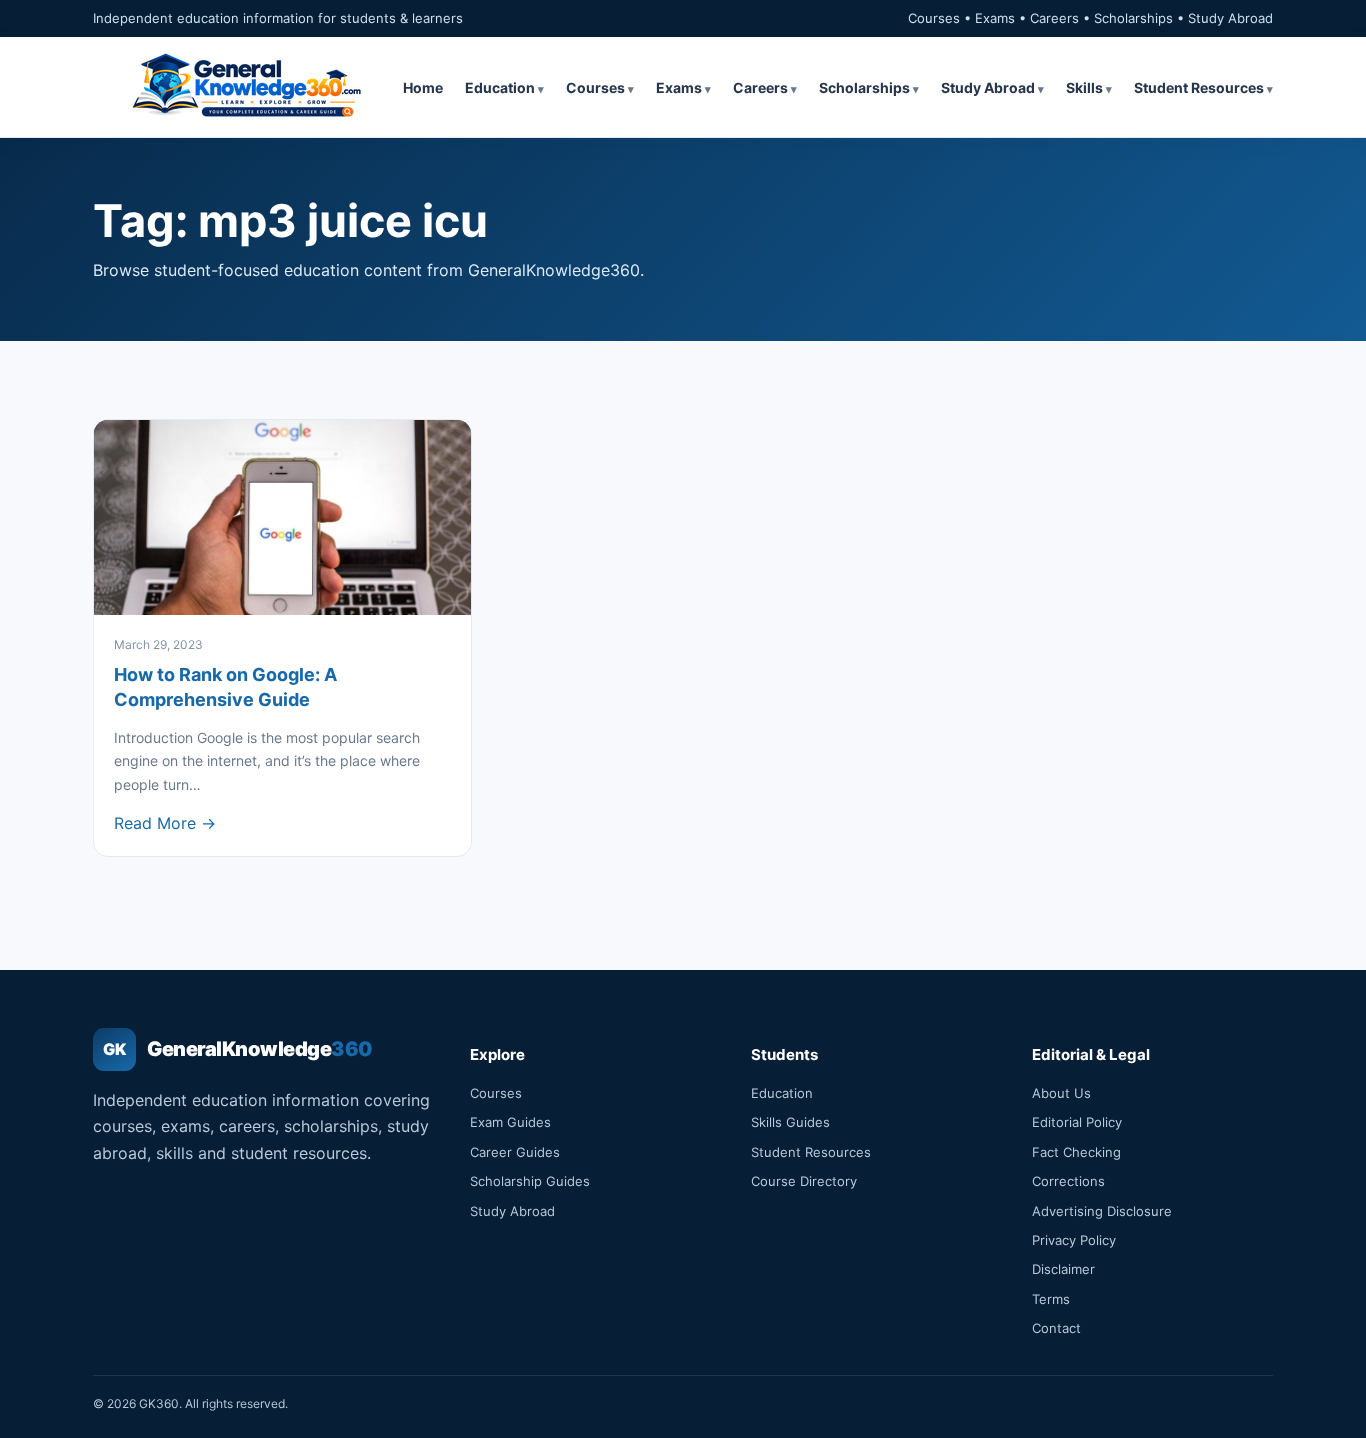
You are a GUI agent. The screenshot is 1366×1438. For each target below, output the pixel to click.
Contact (1056, 1328)
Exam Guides (510, 1122)
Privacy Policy (1074, 1240)
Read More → (165, 823)
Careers (760, 87)
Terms (1051, 1299)
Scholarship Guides (530, 1181)
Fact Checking (1076, 1152)
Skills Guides (790, 1122)
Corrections (1068, 1181)
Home (423, 87)
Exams (679, 87)
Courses (595, 87)
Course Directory (804, 1181)
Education (500, 87)
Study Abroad (988, 87)
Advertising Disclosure (1102, 1211)
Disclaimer (1063, 1269)
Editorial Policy (1077, 1122)
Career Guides (515, 1152)
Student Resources (1199, 87)
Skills (1084, 87)
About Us (1061, 1093)
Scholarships (864, 87)
